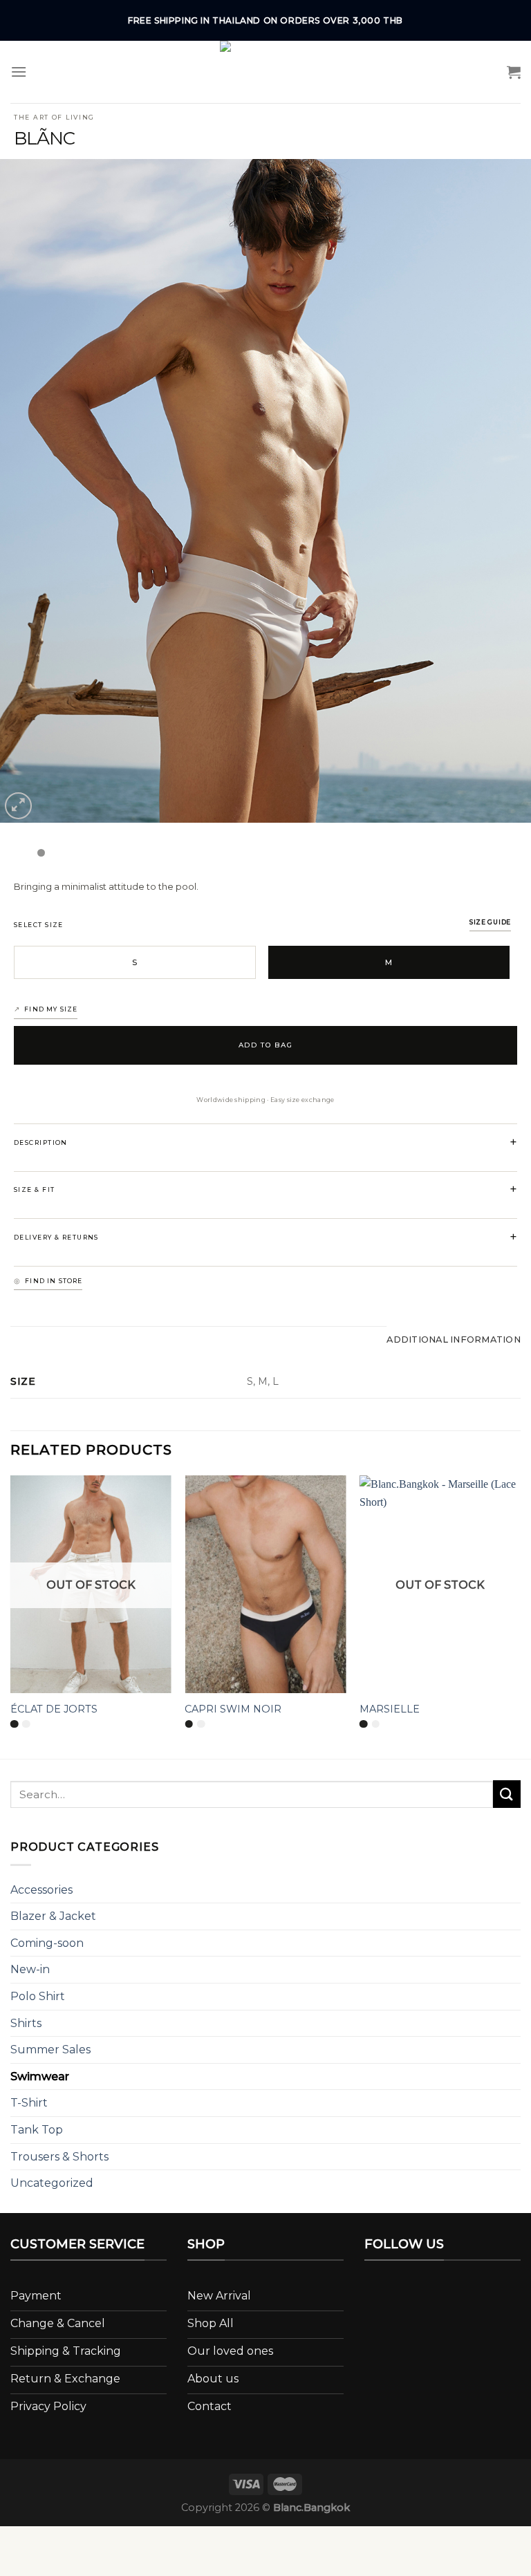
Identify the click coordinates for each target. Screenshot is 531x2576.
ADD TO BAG (266, 1045)
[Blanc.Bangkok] (265, 72)
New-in (30, 1969)
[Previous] (28, 491)
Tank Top (37, 2130)
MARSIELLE (390, 1709)
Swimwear (40, 2076)
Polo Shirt (38, 1996)
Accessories (41, 1890)
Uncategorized (52, 2183)
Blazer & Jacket (53, 1916)
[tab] (454, 1340)
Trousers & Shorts (59, 2157)
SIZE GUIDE (490, 922)
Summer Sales (50, 2050)
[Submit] (507, 1794)
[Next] (503, 491)
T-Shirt (29, 2103)
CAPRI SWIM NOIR (233, 1709)
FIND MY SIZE (51, 1009)
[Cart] (514, 72)
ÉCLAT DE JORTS (54, 1709)
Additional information (454, 1340)
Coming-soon (47, 1943)
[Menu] (19, 72)
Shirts (26, 2023)
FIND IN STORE (54, 1281)
